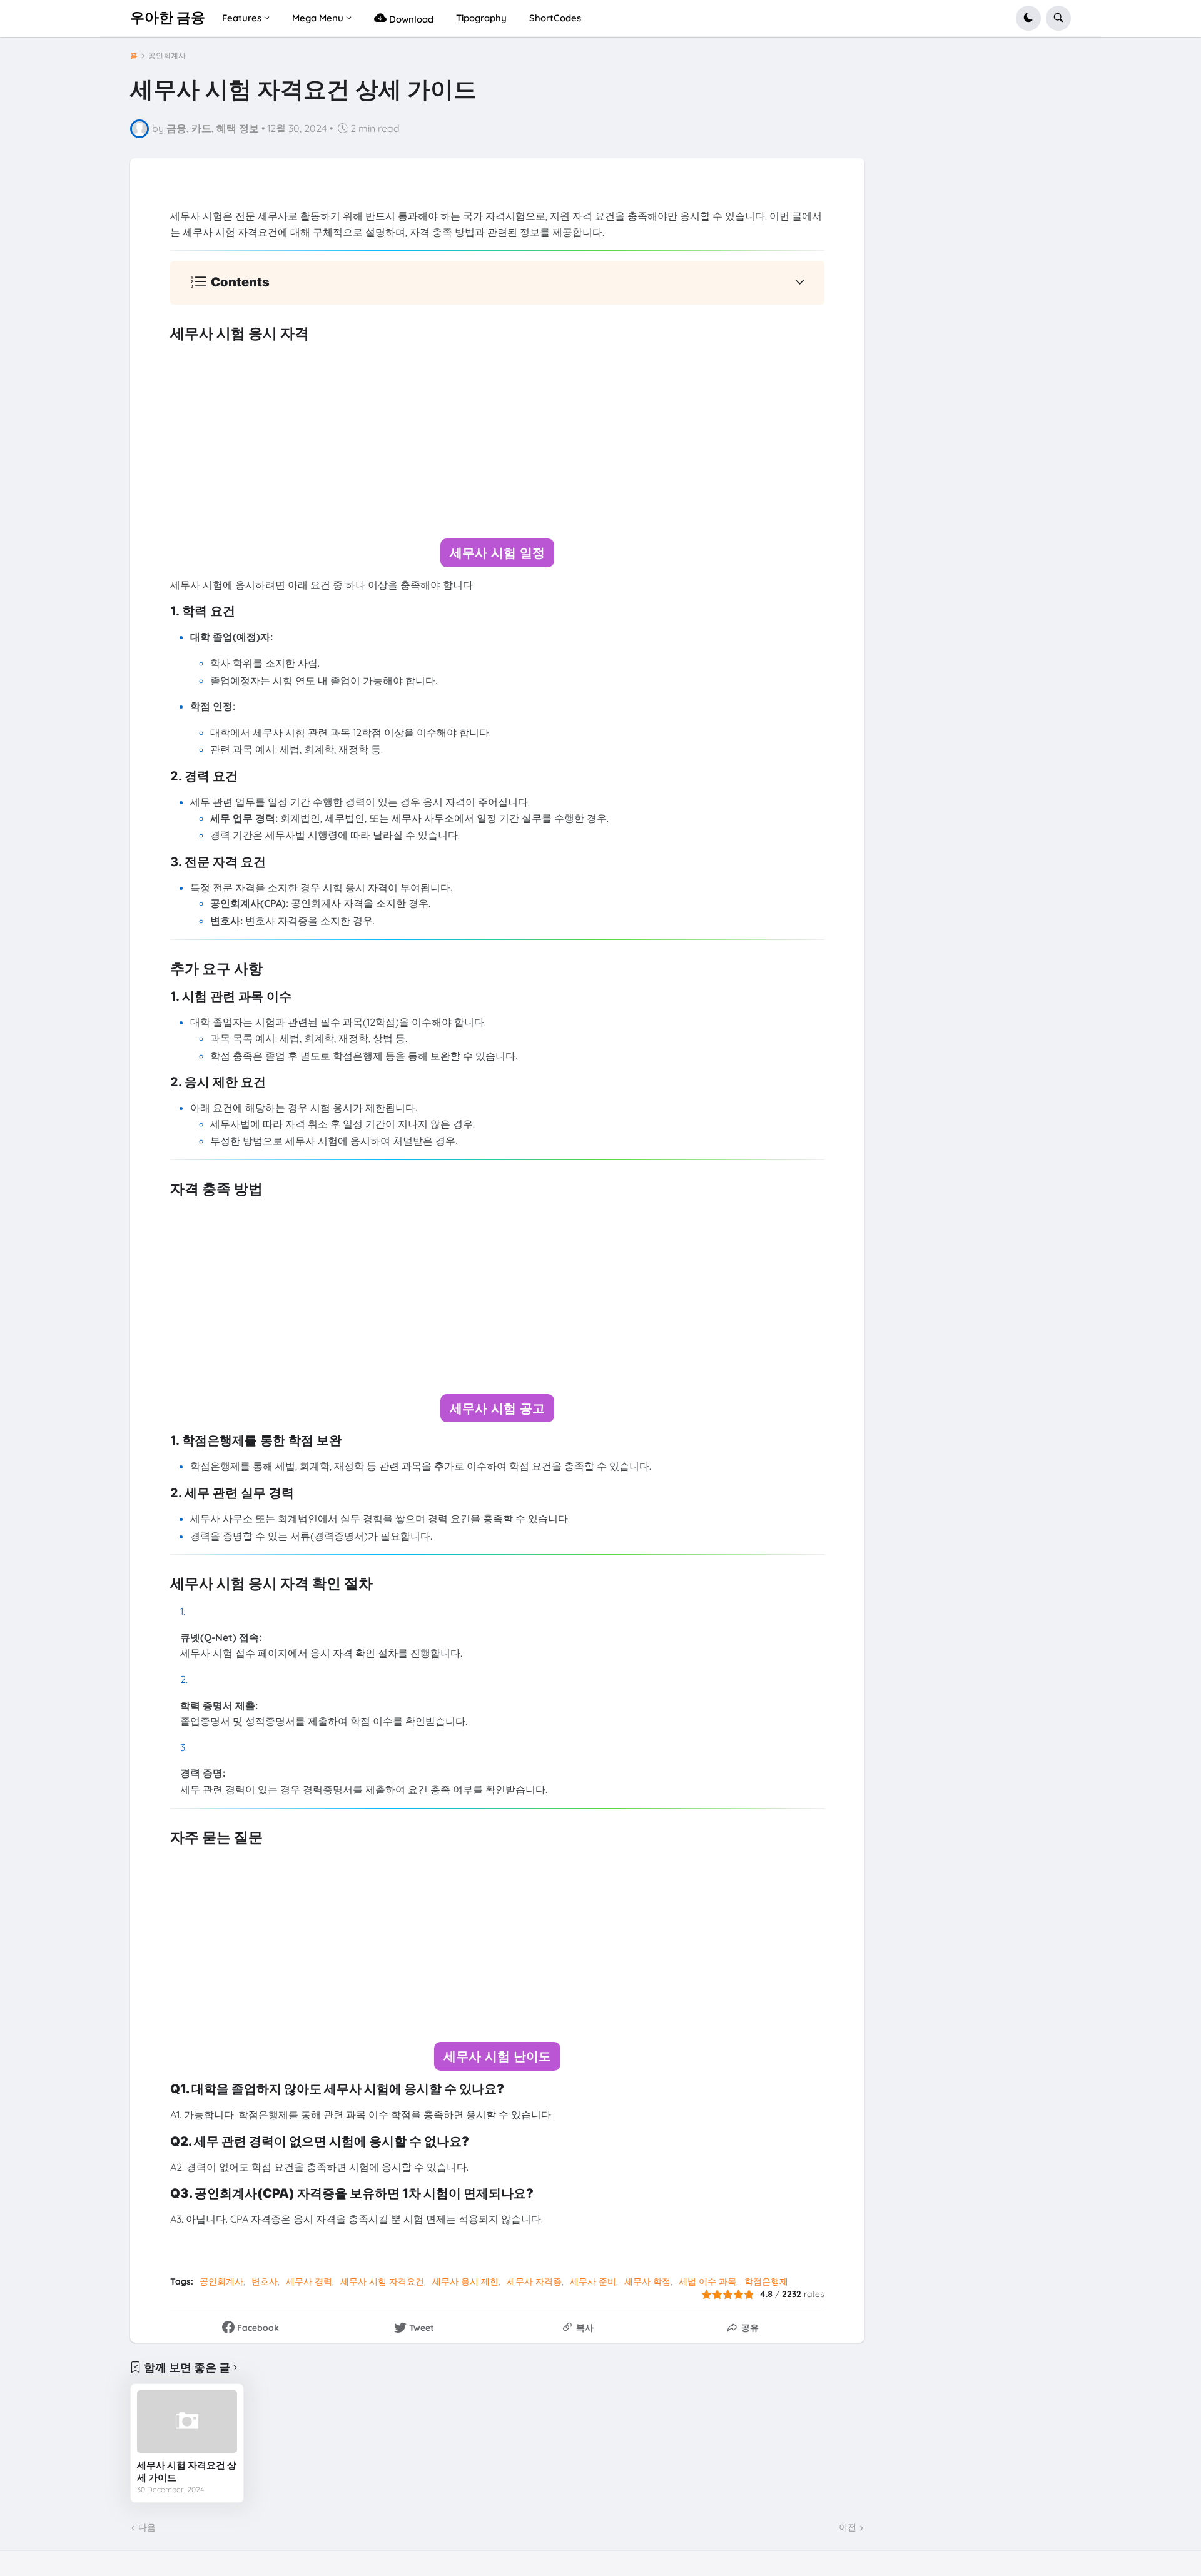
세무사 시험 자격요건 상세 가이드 (187, 2471)
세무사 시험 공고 (497, 1408)
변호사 (265, 2281)
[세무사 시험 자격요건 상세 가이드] (187, 2422)
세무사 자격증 (534, 2281)
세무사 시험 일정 (497, 553)
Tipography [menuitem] (481, 18)
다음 (147, 2527)
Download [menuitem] (410, 19)
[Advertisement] (497, 441)
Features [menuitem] (242, 18)
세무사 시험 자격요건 (382, 2281)
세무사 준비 (593, 2281)
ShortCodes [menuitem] (555, 18)
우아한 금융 (168, 18)
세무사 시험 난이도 (497, 2056)
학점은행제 (766, 2281)
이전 (848, 2527)
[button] (1028, 18)
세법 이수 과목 (707, 2281)
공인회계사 (167, 56)
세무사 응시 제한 (465, 2281)
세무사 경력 (309, 2281)
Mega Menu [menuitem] (318, 18)
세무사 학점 (647, 2281)
